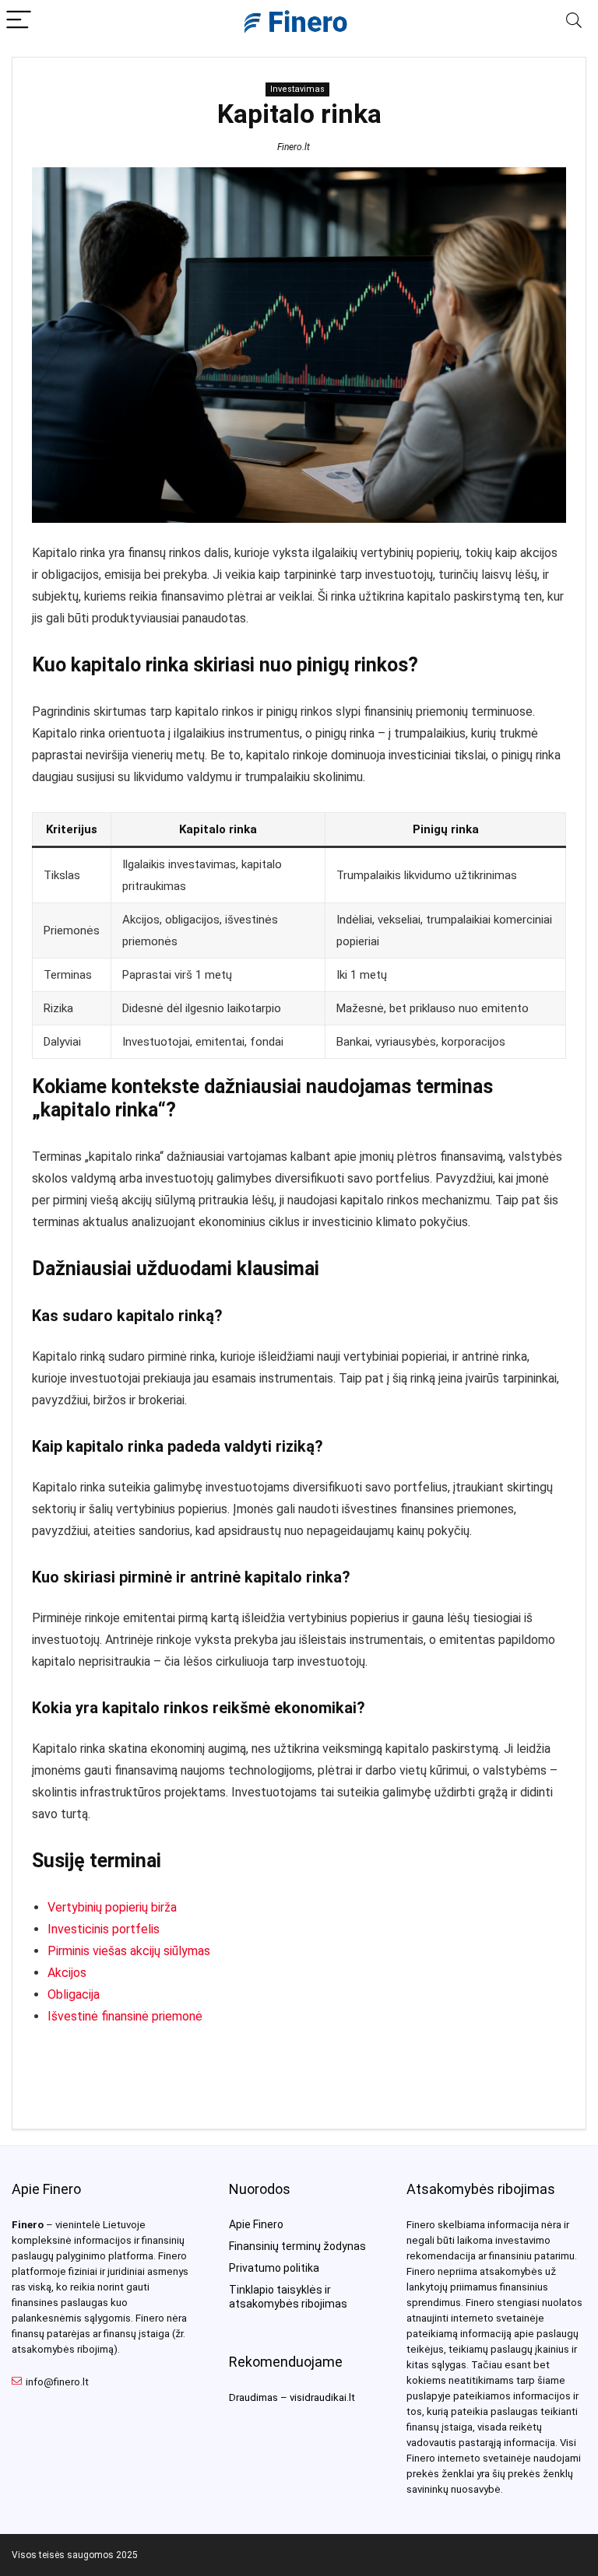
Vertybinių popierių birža (112, 1907)
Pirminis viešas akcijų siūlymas (129, 1951)
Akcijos (67, 1973)
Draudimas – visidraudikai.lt (292, 2397)
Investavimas (297, 89)
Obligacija (74, 1994)
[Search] (574, 21)
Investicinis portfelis (104, 1929)
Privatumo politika (274, 2268)
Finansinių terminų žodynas (297, 2246)
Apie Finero (256, 2224)
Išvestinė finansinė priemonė (125, 2016)
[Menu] (19, 21)
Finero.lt (294, 147)
